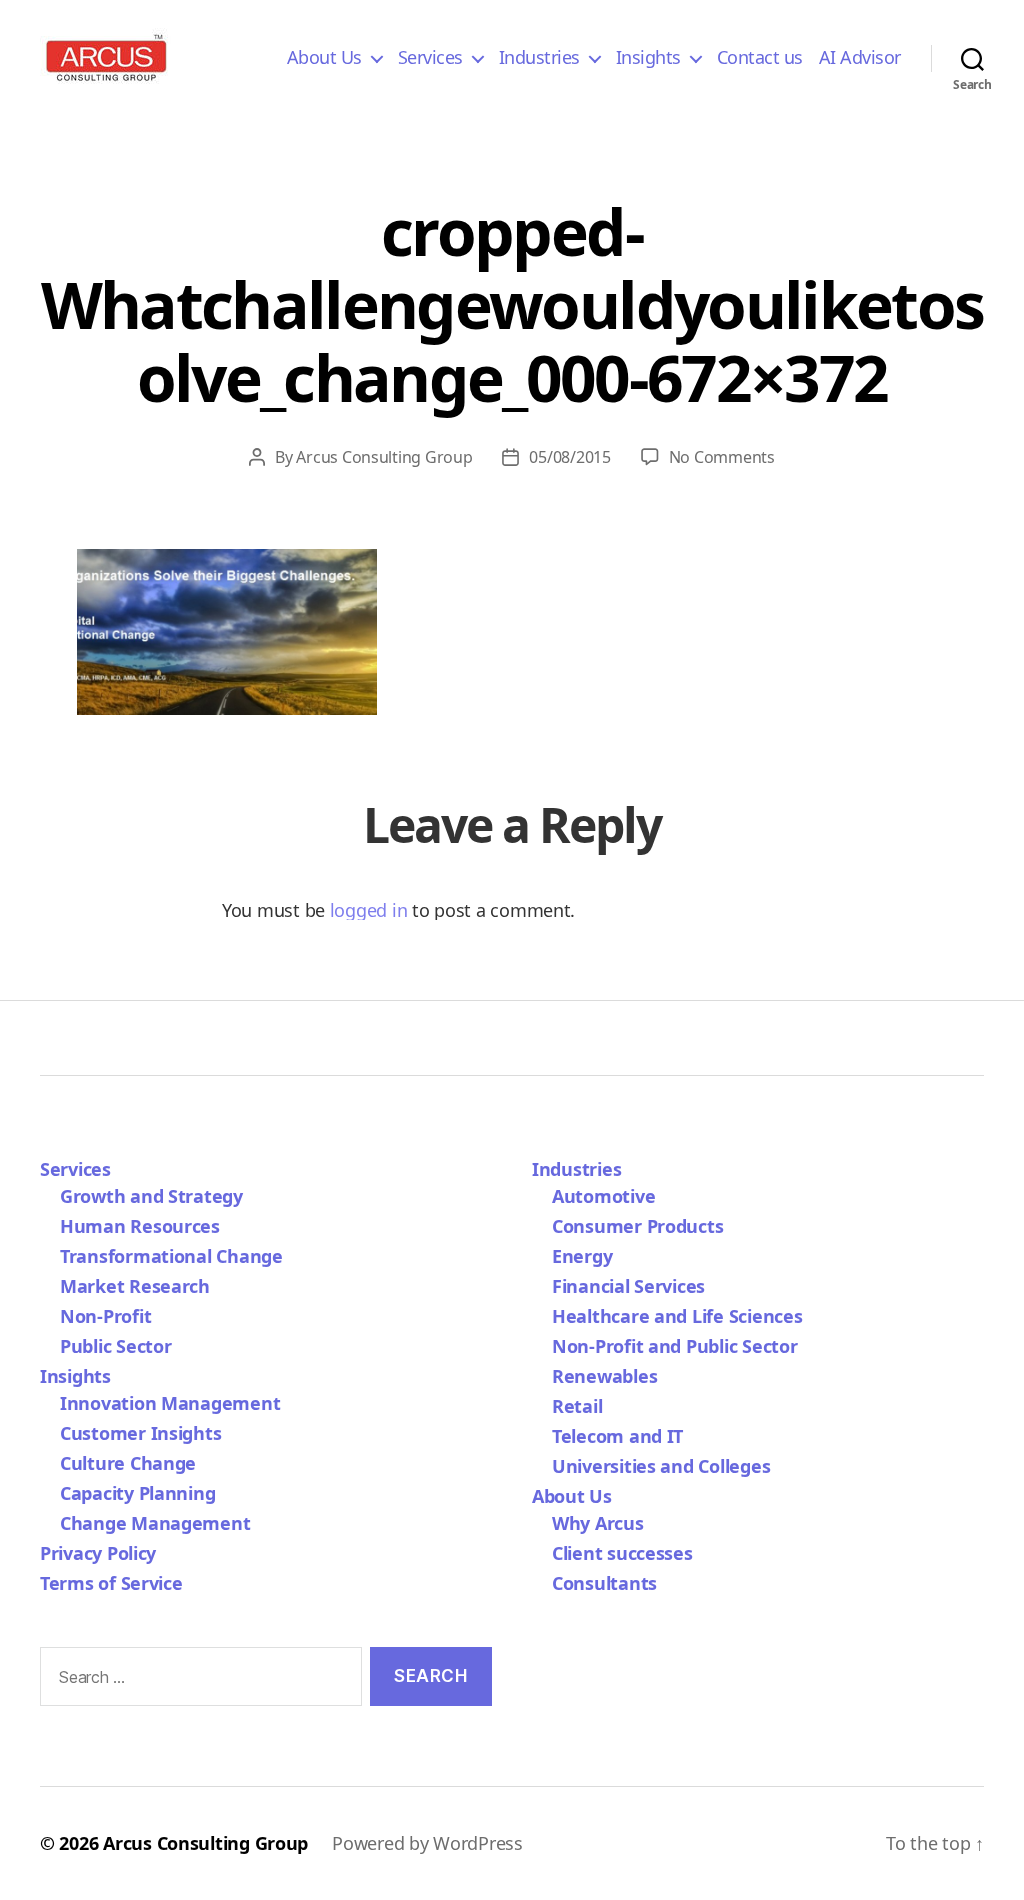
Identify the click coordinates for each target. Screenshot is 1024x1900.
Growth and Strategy (151, 1196)
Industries (539, 58)
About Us (324, 58)
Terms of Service (111, 1583)
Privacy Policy (98, 1553)
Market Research (135, 1286)
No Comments (722, 457)
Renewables (604, 1376)
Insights (648, 58)
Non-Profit (105, 1316)
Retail (577, 1406)
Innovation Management (170, 1403)
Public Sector (116, 1346)
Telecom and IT (617, 1436)
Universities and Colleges (661, 1466)
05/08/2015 (569, 457)
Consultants (604, 1583)
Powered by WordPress (427, 1843)
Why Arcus (598, 1523)
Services (430, 58)
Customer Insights (145, 1433)
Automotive (603, 1196)
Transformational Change (171, 1256)
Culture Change (128, 1463)
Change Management (155, 1523)
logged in (369, 910)
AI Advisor (860, 58)
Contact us (760, 58)
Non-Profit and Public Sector (674, 1346)
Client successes (622, 1553)
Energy (582, 1256)
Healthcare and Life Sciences (677, 1316)
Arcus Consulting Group (384, 457)
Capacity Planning (137, 1493)
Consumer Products (637, 1226)
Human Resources (140, 1226)
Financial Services (628, 1286)
